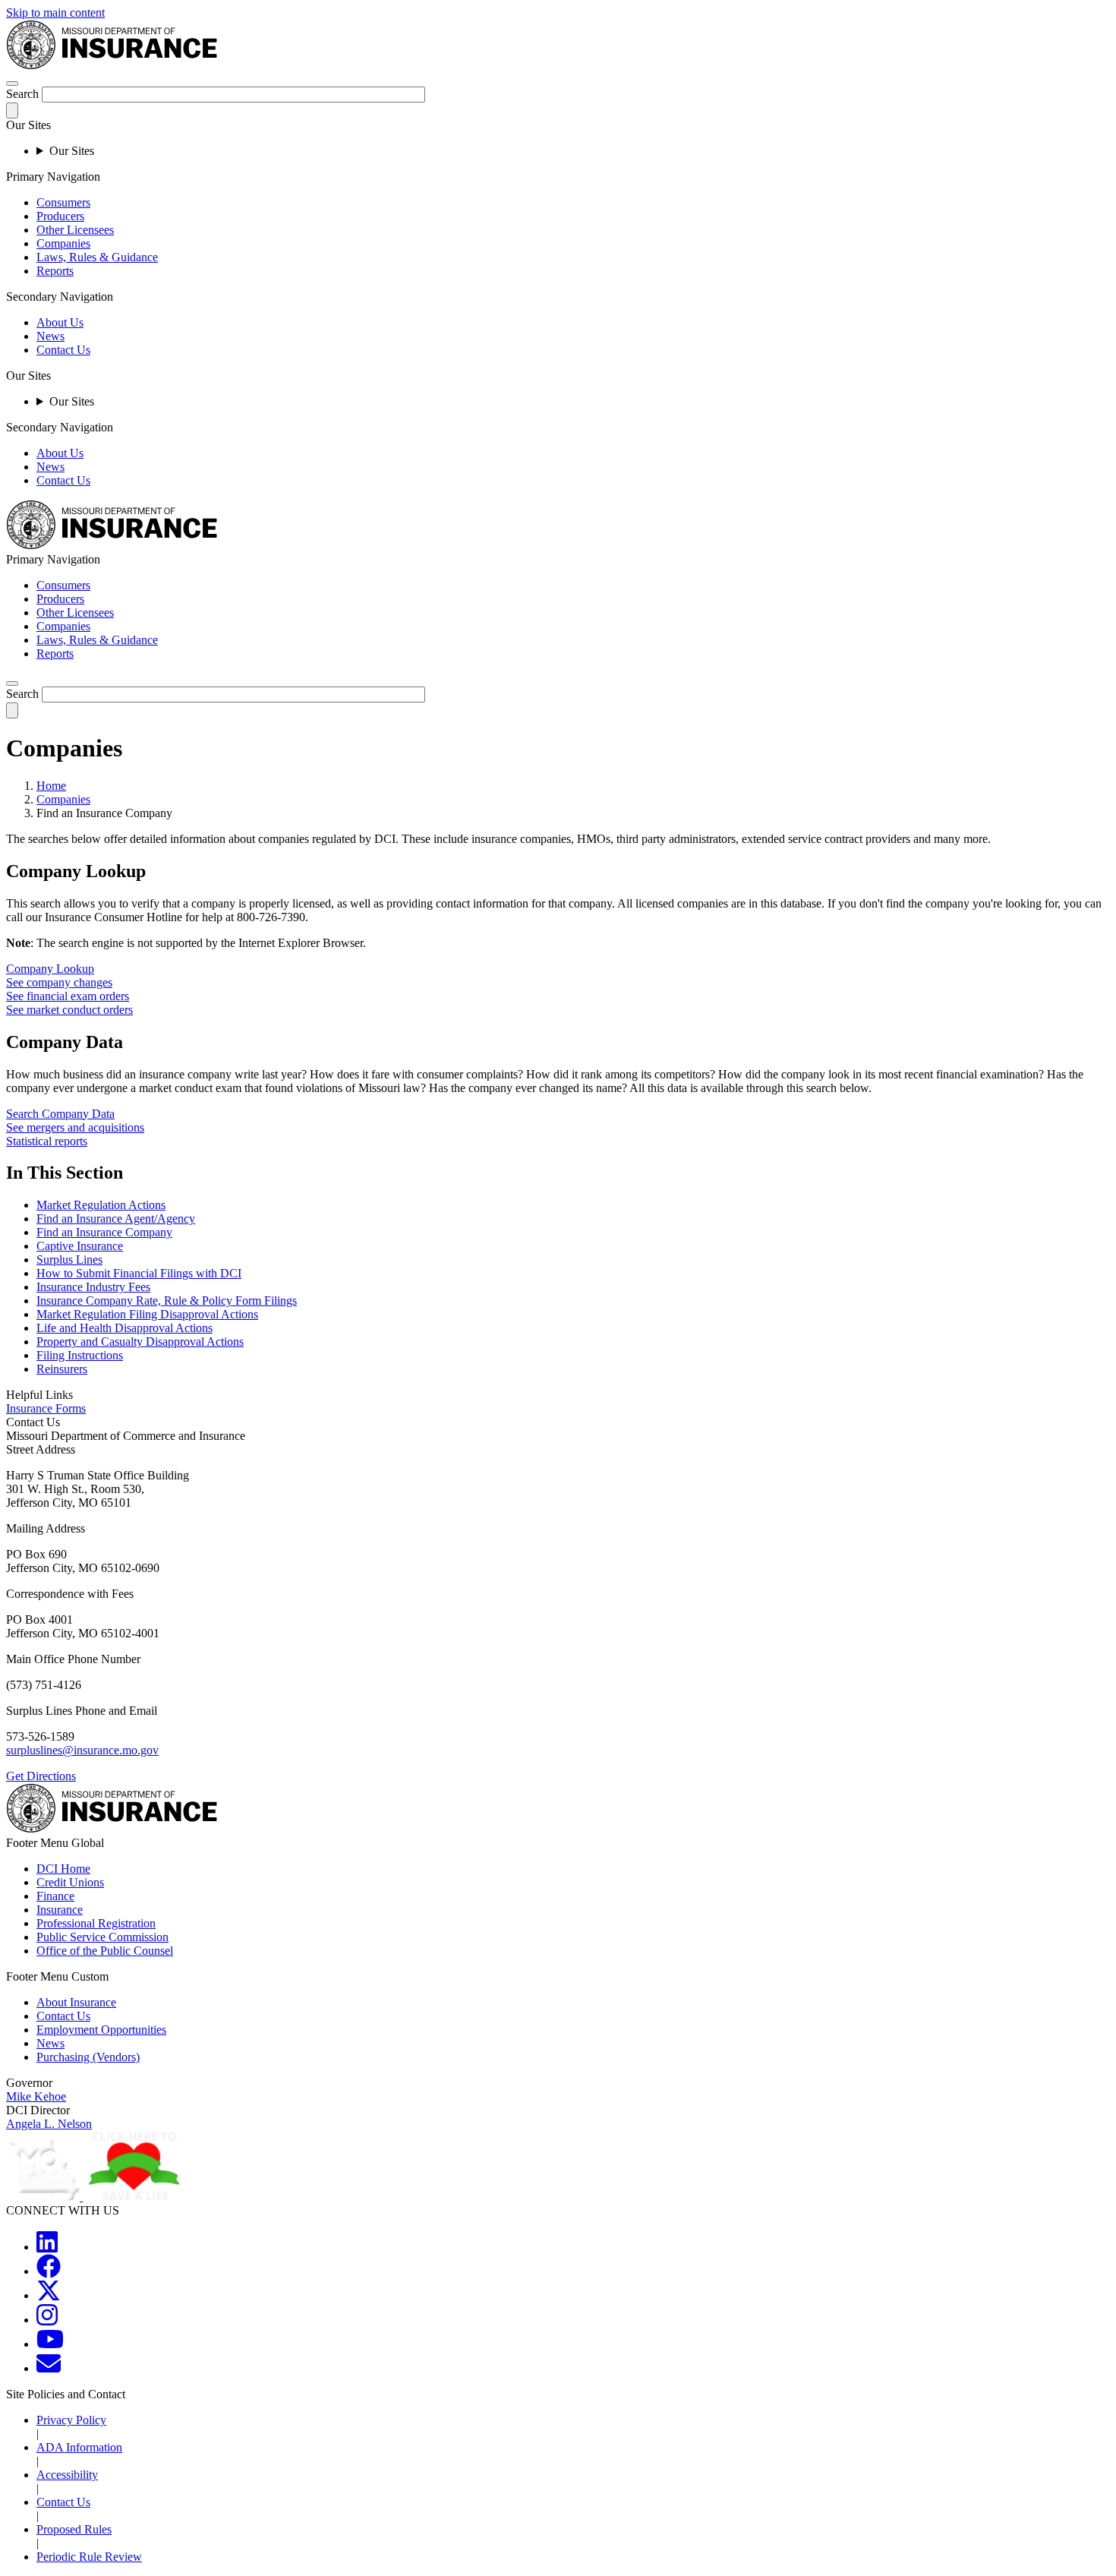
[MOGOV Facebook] (49, 2271)
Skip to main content (55, 13)
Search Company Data (60, 1114)
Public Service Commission (102, 1937)
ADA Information (79, 2447)
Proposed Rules (74, 2529)
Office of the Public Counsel (105, 1951)
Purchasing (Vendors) (88, 2057)
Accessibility (67, 2475)
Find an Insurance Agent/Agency (116, 1219)
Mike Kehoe (36, 2096)
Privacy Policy (71, 2420)
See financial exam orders (68, 996)
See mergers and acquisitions (75, 1127)
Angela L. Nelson (49, 2124)
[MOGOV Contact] (49, 2368)
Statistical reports (47, 1141)
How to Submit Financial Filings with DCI (139, 1273)
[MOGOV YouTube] (50, 2344)
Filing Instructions (80, 1355)
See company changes (59, 982)
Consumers (63, 202)
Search (22, 94)
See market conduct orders (69, 1010)
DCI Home (63, 1869)
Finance (55, 1896)
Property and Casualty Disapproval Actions (140, 1342)
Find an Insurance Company (104, 1232)
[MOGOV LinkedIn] (47, 2247)
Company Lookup (50, 969)
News (50, 336)
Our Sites (72, 151)
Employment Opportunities (101, 2030)
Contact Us (63, 350)
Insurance (60, 1910)
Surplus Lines (69, 1260)
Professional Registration (96, 1923)
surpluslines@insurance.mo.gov (82, 1750)
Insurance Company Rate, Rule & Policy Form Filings (167, 1301)
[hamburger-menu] (12, 84)
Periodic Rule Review (89, 2557)
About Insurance (76, 2002)
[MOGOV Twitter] (49, 2295)
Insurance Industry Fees (93, 1287)
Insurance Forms (46, 1408)
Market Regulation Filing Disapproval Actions (147, 1314)
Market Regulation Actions (101, 1205)
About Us (60, 322)
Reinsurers (62, 1369)
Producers (60, 216)
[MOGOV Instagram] (47, 2320)
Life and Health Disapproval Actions (125, 1328)
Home (51, 786)
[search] (12, 683)
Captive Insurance (80, 1246)
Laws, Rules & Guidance (97, 257)
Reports (55, 271)
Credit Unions (70, 1882)
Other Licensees (75, 230)
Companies (63, 243)
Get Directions (41, 1776)
